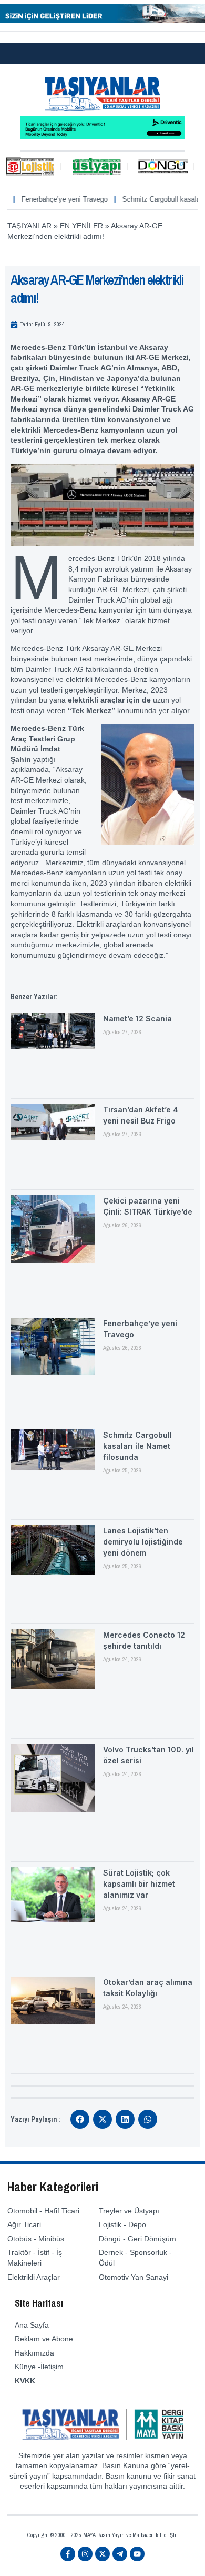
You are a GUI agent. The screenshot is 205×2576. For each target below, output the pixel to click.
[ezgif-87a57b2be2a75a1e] (102, 21)
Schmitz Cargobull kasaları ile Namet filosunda (137, 1446)
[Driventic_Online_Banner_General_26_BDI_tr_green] (103, 137)
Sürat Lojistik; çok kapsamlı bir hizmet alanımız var (139, 1884)
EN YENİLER (81, 226)
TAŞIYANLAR (29, 226)
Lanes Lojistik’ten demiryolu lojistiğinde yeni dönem (143, 1542)
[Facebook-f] (68, 2554)
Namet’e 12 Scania (137, 1019)
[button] (80, 2119)
